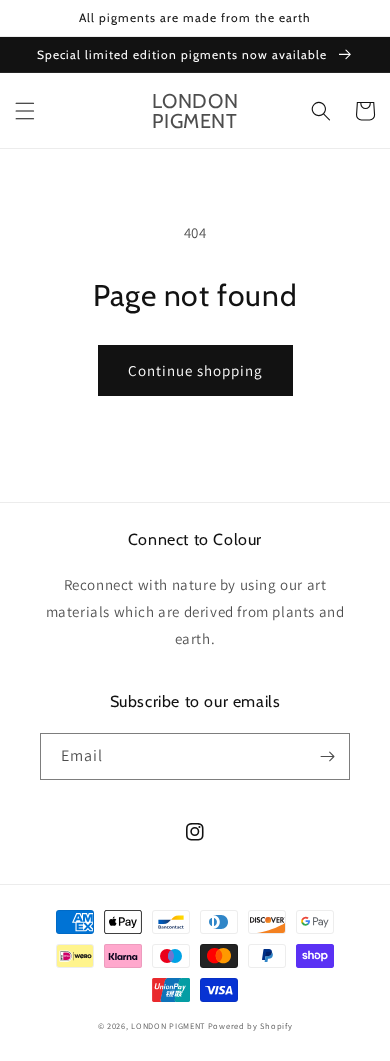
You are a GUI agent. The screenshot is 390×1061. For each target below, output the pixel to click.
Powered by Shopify (250, 1025)
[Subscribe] (327, 756)
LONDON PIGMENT (168, 1025)
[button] (25, 111)
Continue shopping (195, 370)
